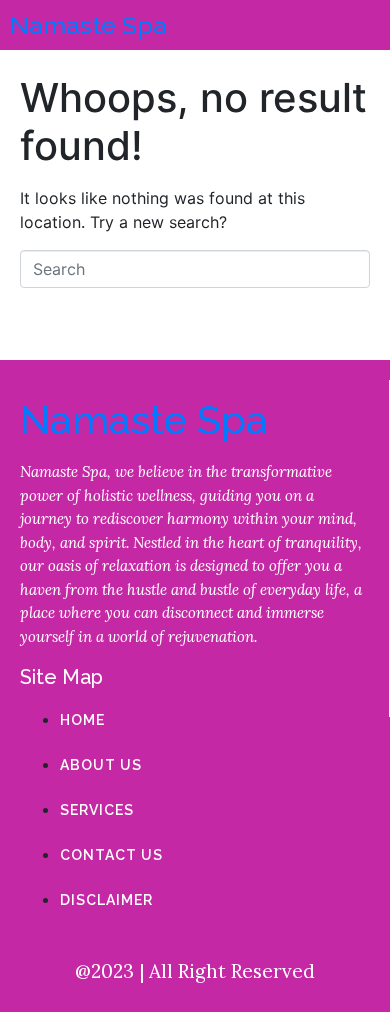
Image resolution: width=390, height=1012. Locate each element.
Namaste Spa (88, 25)
